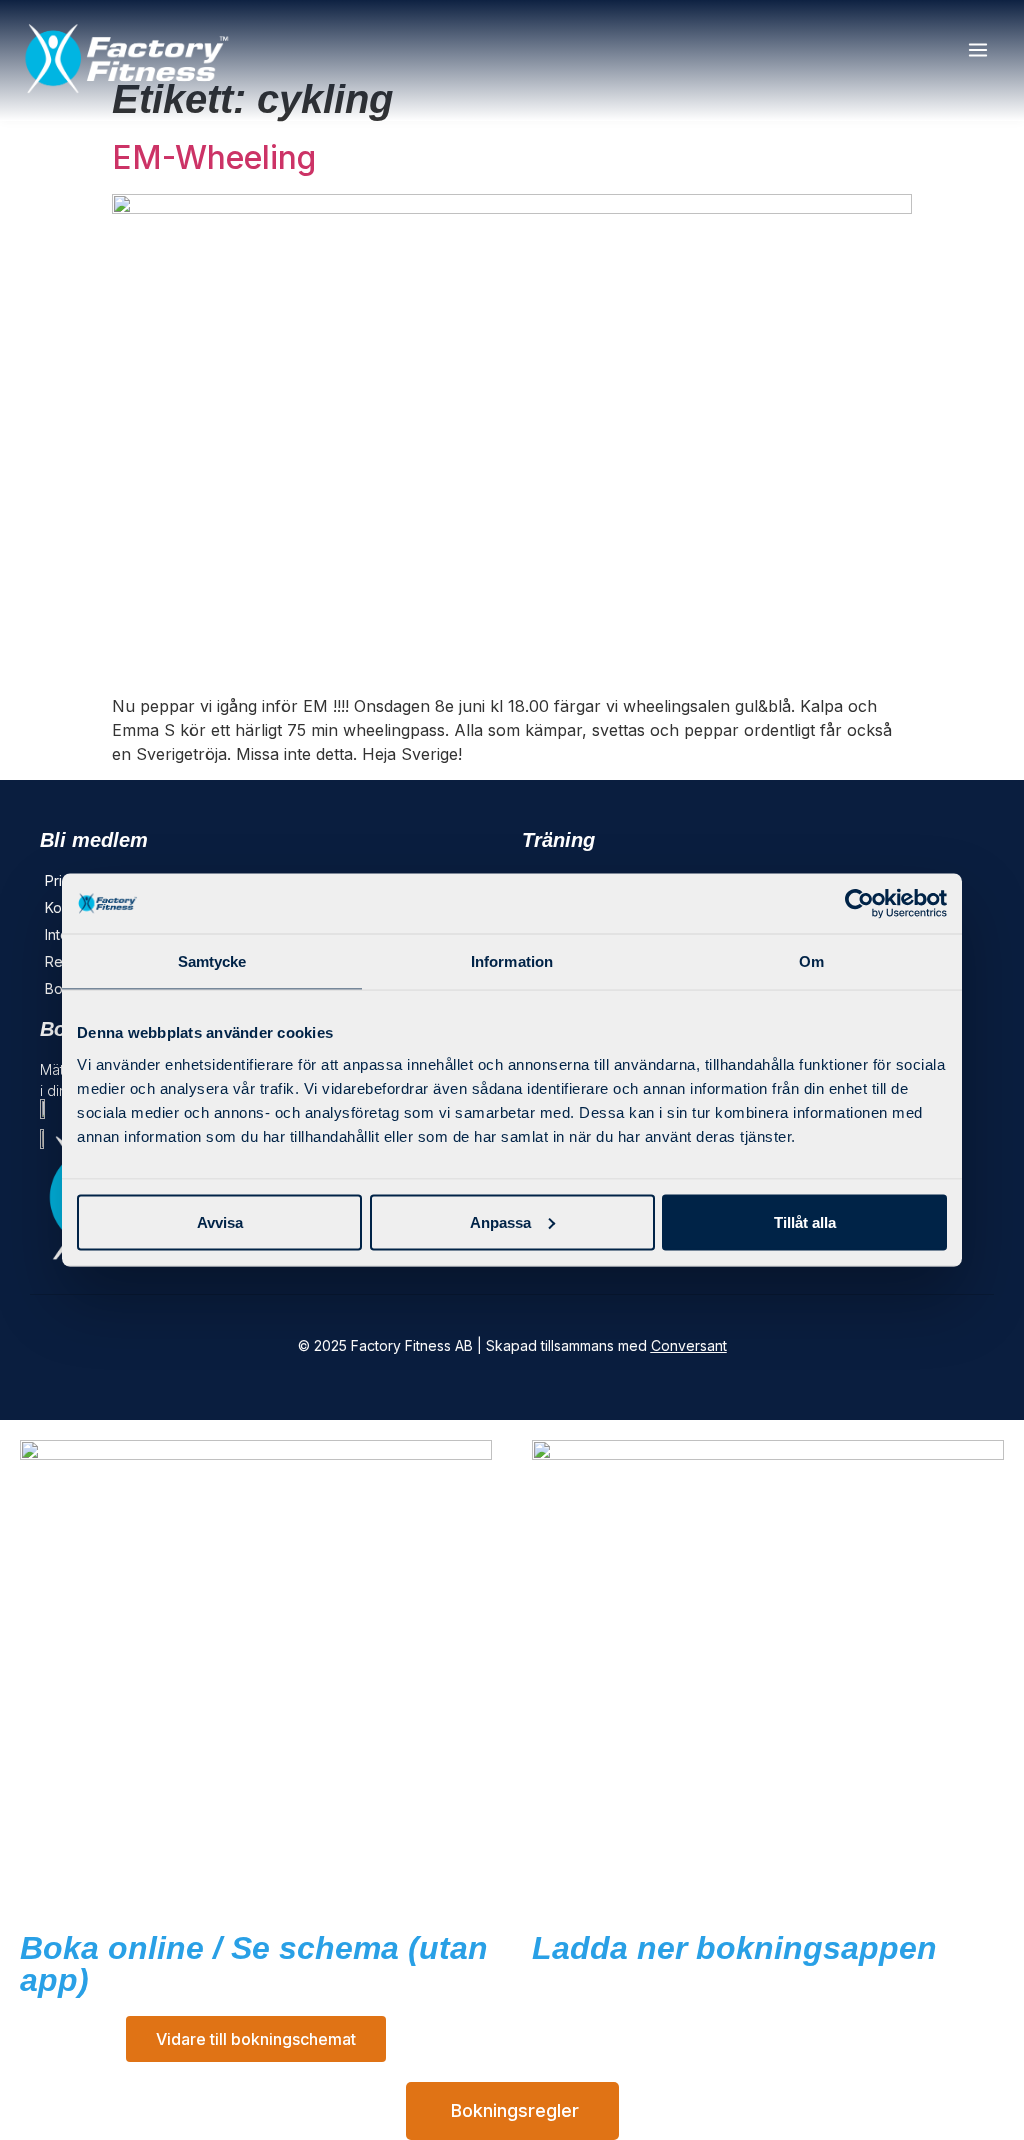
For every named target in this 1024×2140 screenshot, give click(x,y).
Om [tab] (811, 961)
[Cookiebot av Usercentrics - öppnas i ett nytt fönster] (859, 904)
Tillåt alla (805, 1221)
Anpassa (500, 1221)
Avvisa (220, 1221)
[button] (977, 51)
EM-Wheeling (214, 157)
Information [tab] (512, 961)
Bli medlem (94, 840)
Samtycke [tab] (212, 961)
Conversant (689, 1345)
